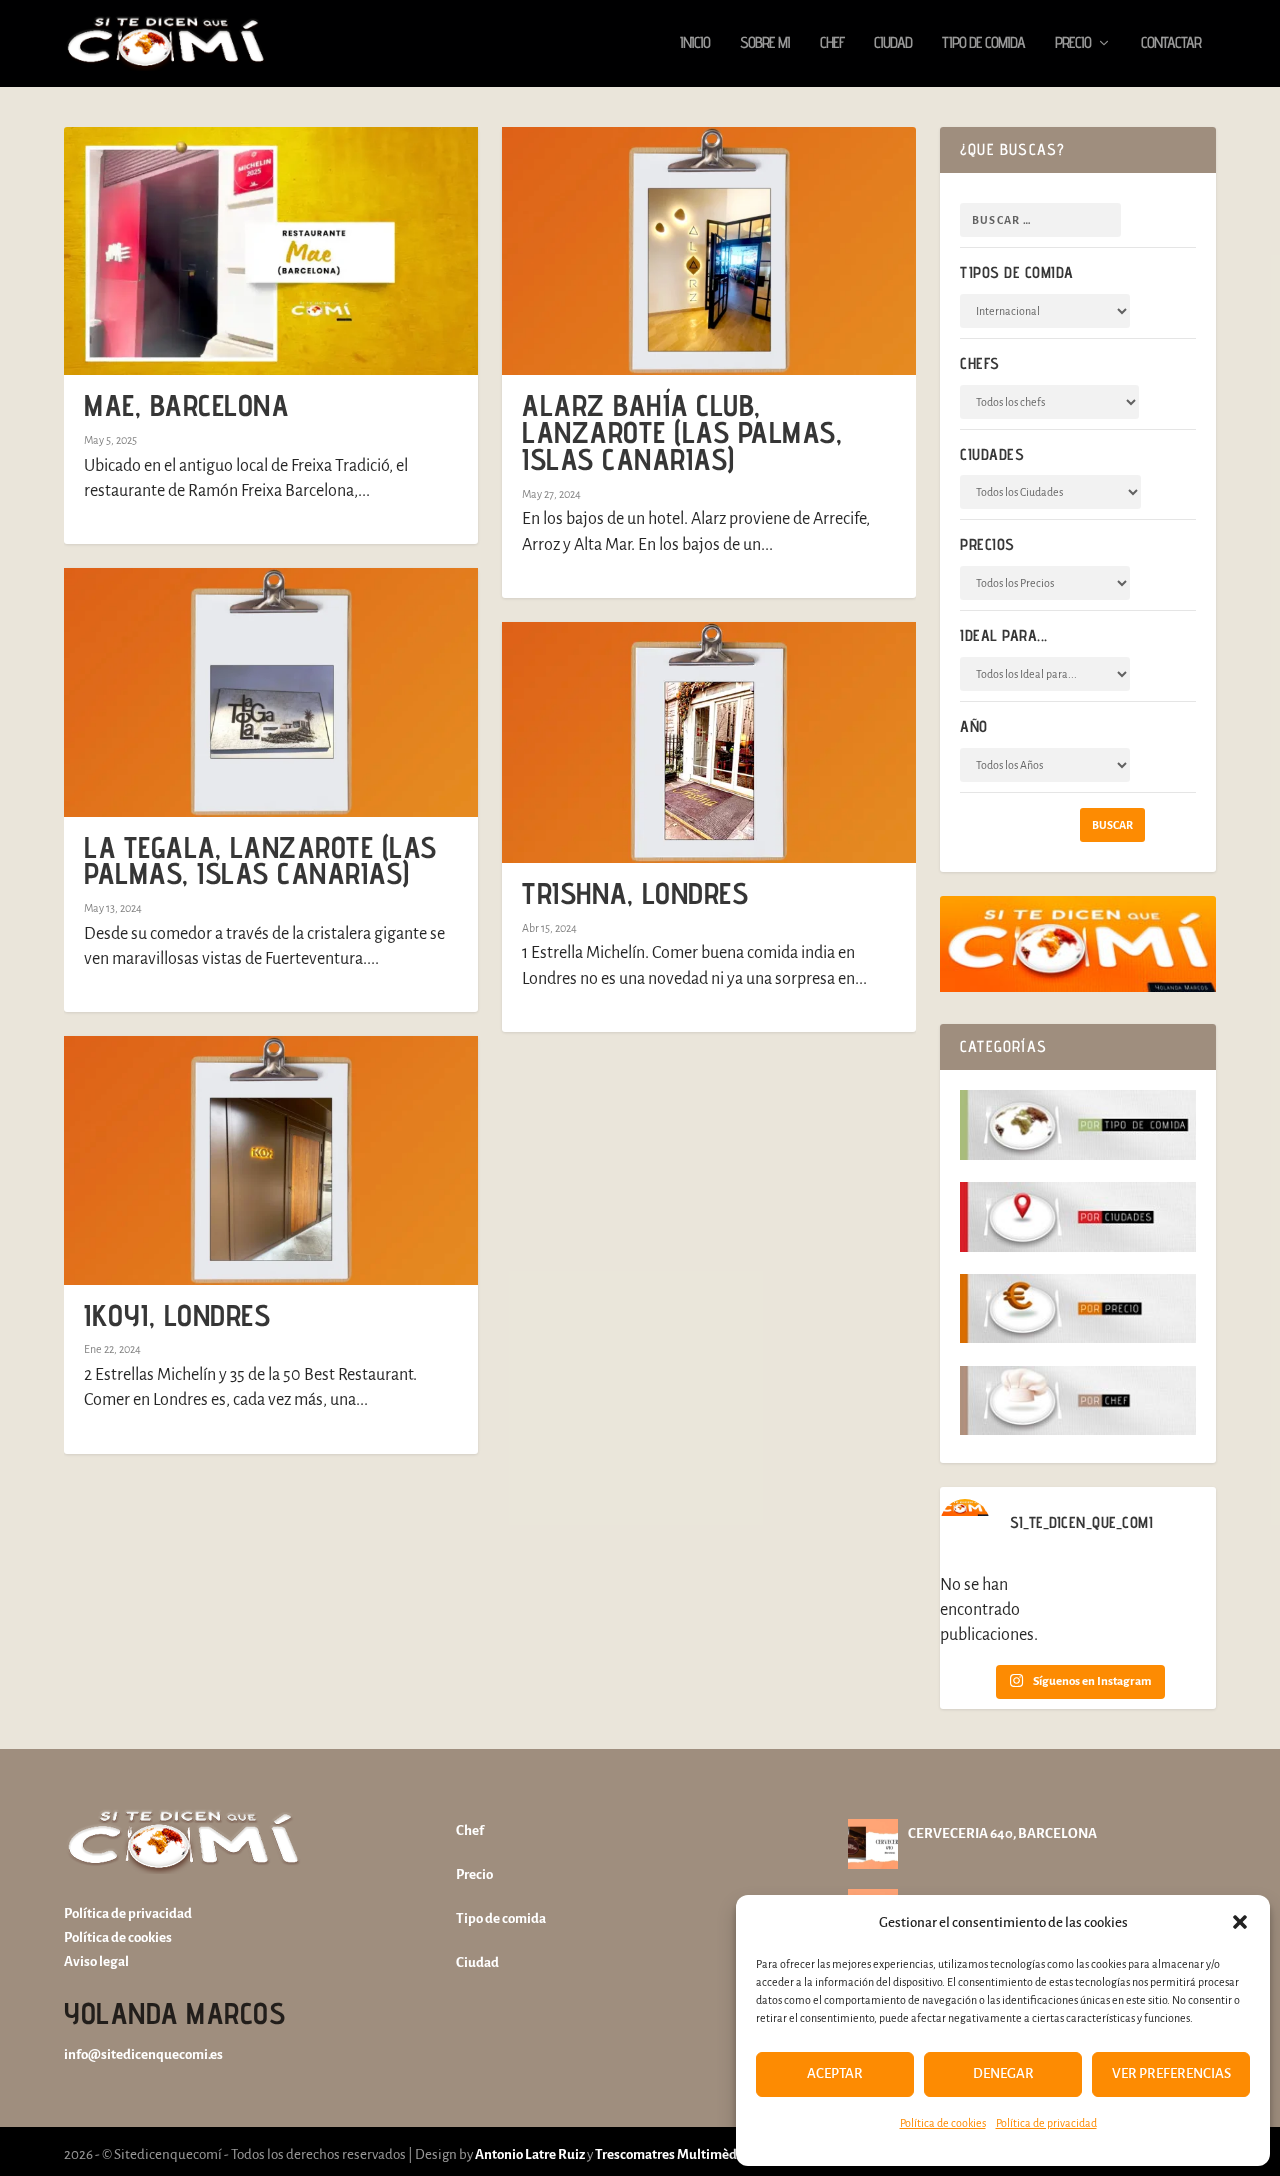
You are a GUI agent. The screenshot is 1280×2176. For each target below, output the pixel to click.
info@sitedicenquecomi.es (143, 2054)
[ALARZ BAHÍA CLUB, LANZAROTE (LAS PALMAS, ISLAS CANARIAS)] (709, 251)
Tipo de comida (983, 43)
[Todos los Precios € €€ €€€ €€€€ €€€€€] (1045, 583)
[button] (1240, 1922)
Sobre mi (765, 43)
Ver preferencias (1171, 2073)
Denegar (1003, 2073)
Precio (1073, 43)
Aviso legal (96, 1961)
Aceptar (835, 2073)
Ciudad (893, 43)
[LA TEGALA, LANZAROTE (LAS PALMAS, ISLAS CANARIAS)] (271, 692)
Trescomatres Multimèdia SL (679, 2154)
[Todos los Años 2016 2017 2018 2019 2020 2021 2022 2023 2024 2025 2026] (1045, 765)
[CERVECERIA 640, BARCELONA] (873, 1844)
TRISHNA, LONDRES (635, 893)
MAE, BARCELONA (186, 405)
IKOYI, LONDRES (177, 1315)
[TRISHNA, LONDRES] (709, 742)
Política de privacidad (1046, 2123)
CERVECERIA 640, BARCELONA (1002, 1833)
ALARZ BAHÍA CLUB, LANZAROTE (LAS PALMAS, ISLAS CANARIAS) (682, 432)
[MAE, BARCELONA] (271, 251)
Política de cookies (943, 2123)
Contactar (1171, 43)
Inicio (695, 43)
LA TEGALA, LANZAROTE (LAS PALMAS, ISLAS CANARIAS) (260, 860)
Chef (832, 43)
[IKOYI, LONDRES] (271, 1160)
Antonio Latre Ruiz (529, 2154)
